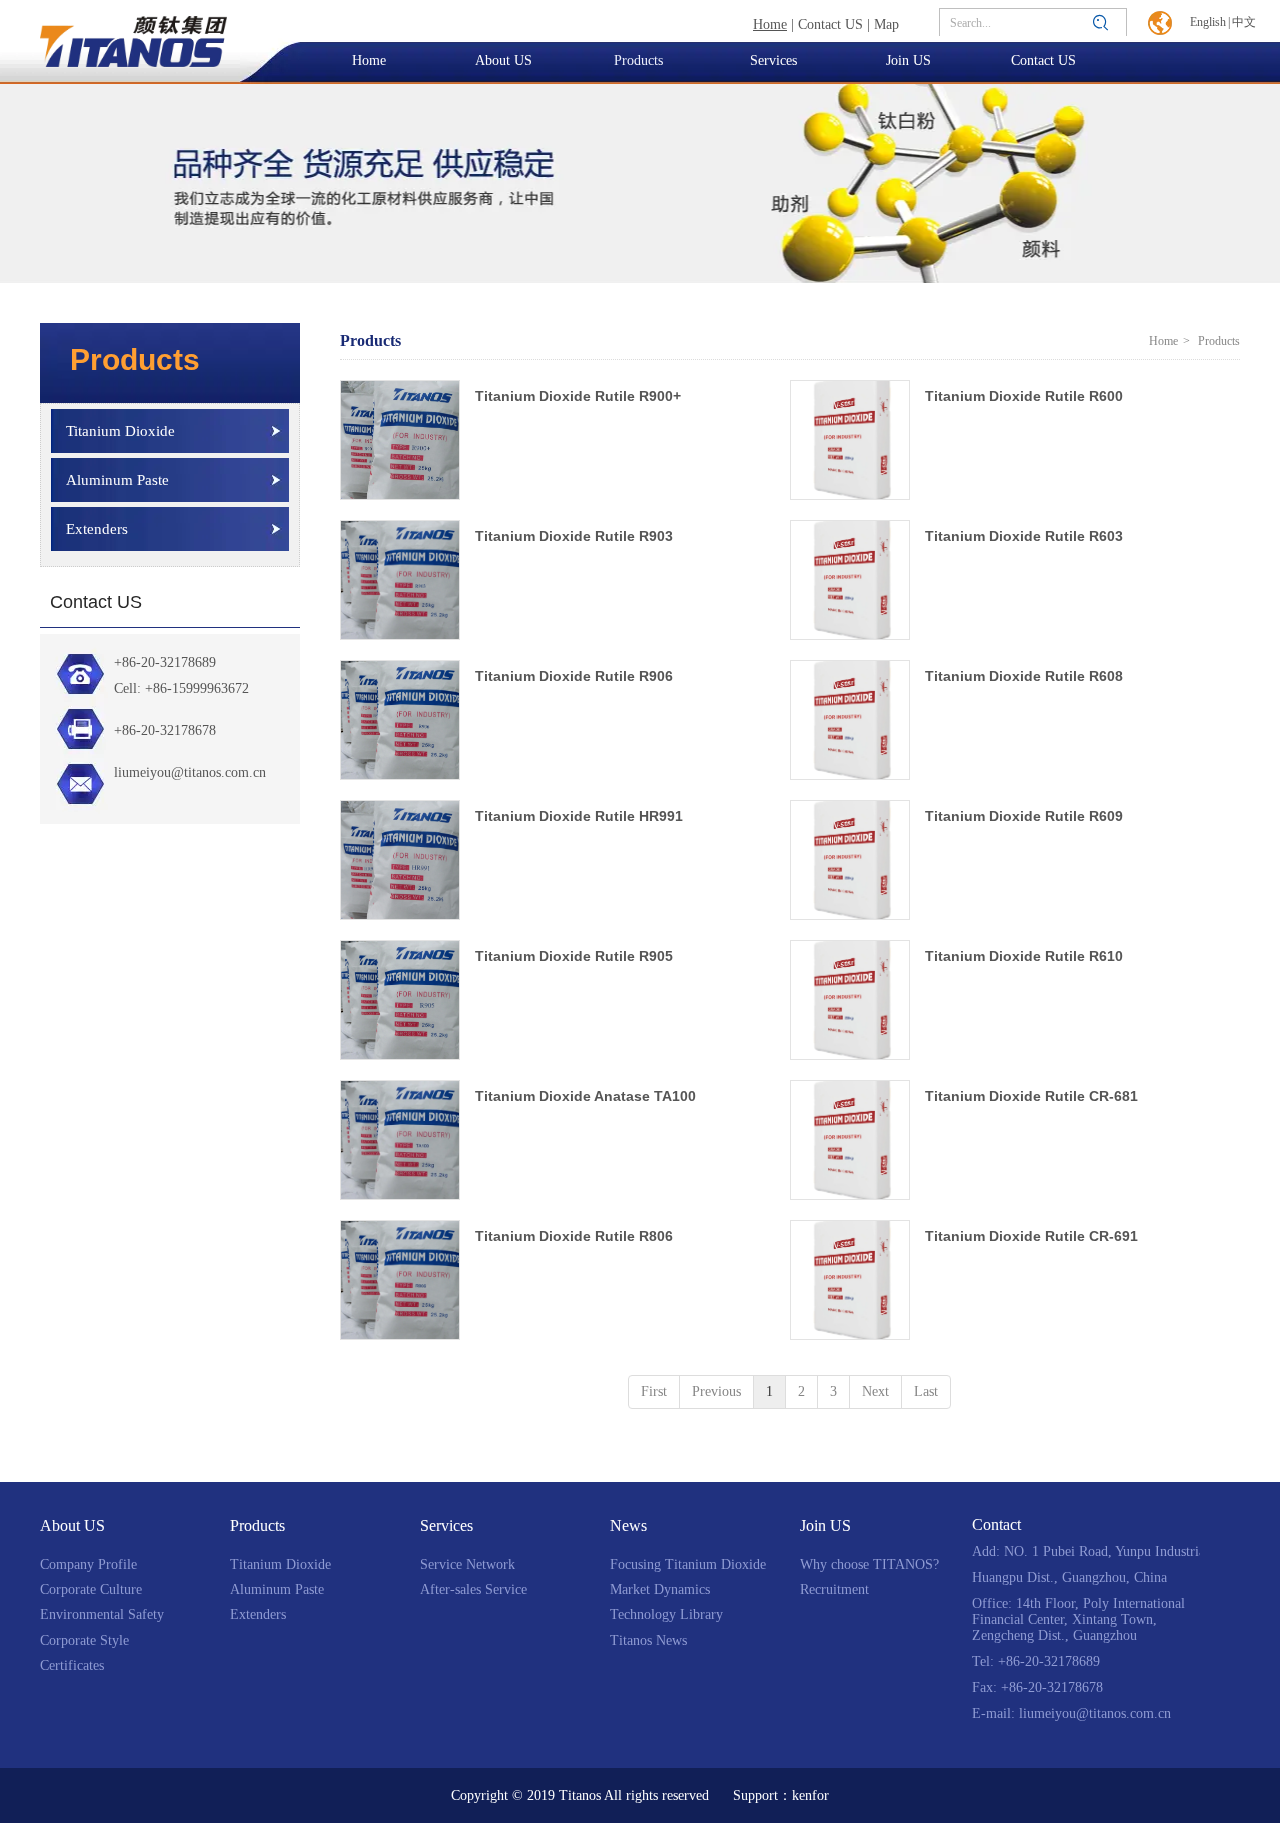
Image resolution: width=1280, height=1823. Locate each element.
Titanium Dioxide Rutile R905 (574, 956)
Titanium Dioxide (280, 1564)
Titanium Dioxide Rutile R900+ (578, 396)
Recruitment (834, 1589)
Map (886, 24)
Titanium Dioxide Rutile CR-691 (1031, 1236)
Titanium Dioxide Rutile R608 (1024, 676)
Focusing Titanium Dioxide (688, 1564)
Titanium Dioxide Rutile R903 (574, 536)
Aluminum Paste (277, 1589)
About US (72, 1525)
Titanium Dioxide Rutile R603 (1024, 536)
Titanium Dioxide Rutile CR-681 (1031, 1096)
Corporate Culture (91, 1589)
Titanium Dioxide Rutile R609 (1024, 816)
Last (926, 1391)
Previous (716, 1391)
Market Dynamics (660, 1589)
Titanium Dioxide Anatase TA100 (585, 1096)
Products (257, 1525)
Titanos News (648, 1640)
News (628, 1525)
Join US (825, 1525)
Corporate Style (84, 1640)
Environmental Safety (102, 1614)
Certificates (72, 1665)
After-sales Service (473, 1589)
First (654, 1391)
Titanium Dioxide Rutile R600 (1024, 396)
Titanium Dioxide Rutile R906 (574, 676)
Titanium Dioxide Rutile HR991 (579, 816)
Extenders (258, 1614)
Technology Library (666, 1614)
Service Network (467, 1564)
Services (446, 1525)
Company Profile (88, 1564)
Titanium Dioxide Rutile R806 (574, 1236)
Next (875, 1391)
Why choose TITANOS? (869, 1564)
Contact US (830, 24)
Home (1163, 341)
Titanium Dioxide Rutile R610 (1024, 956)
